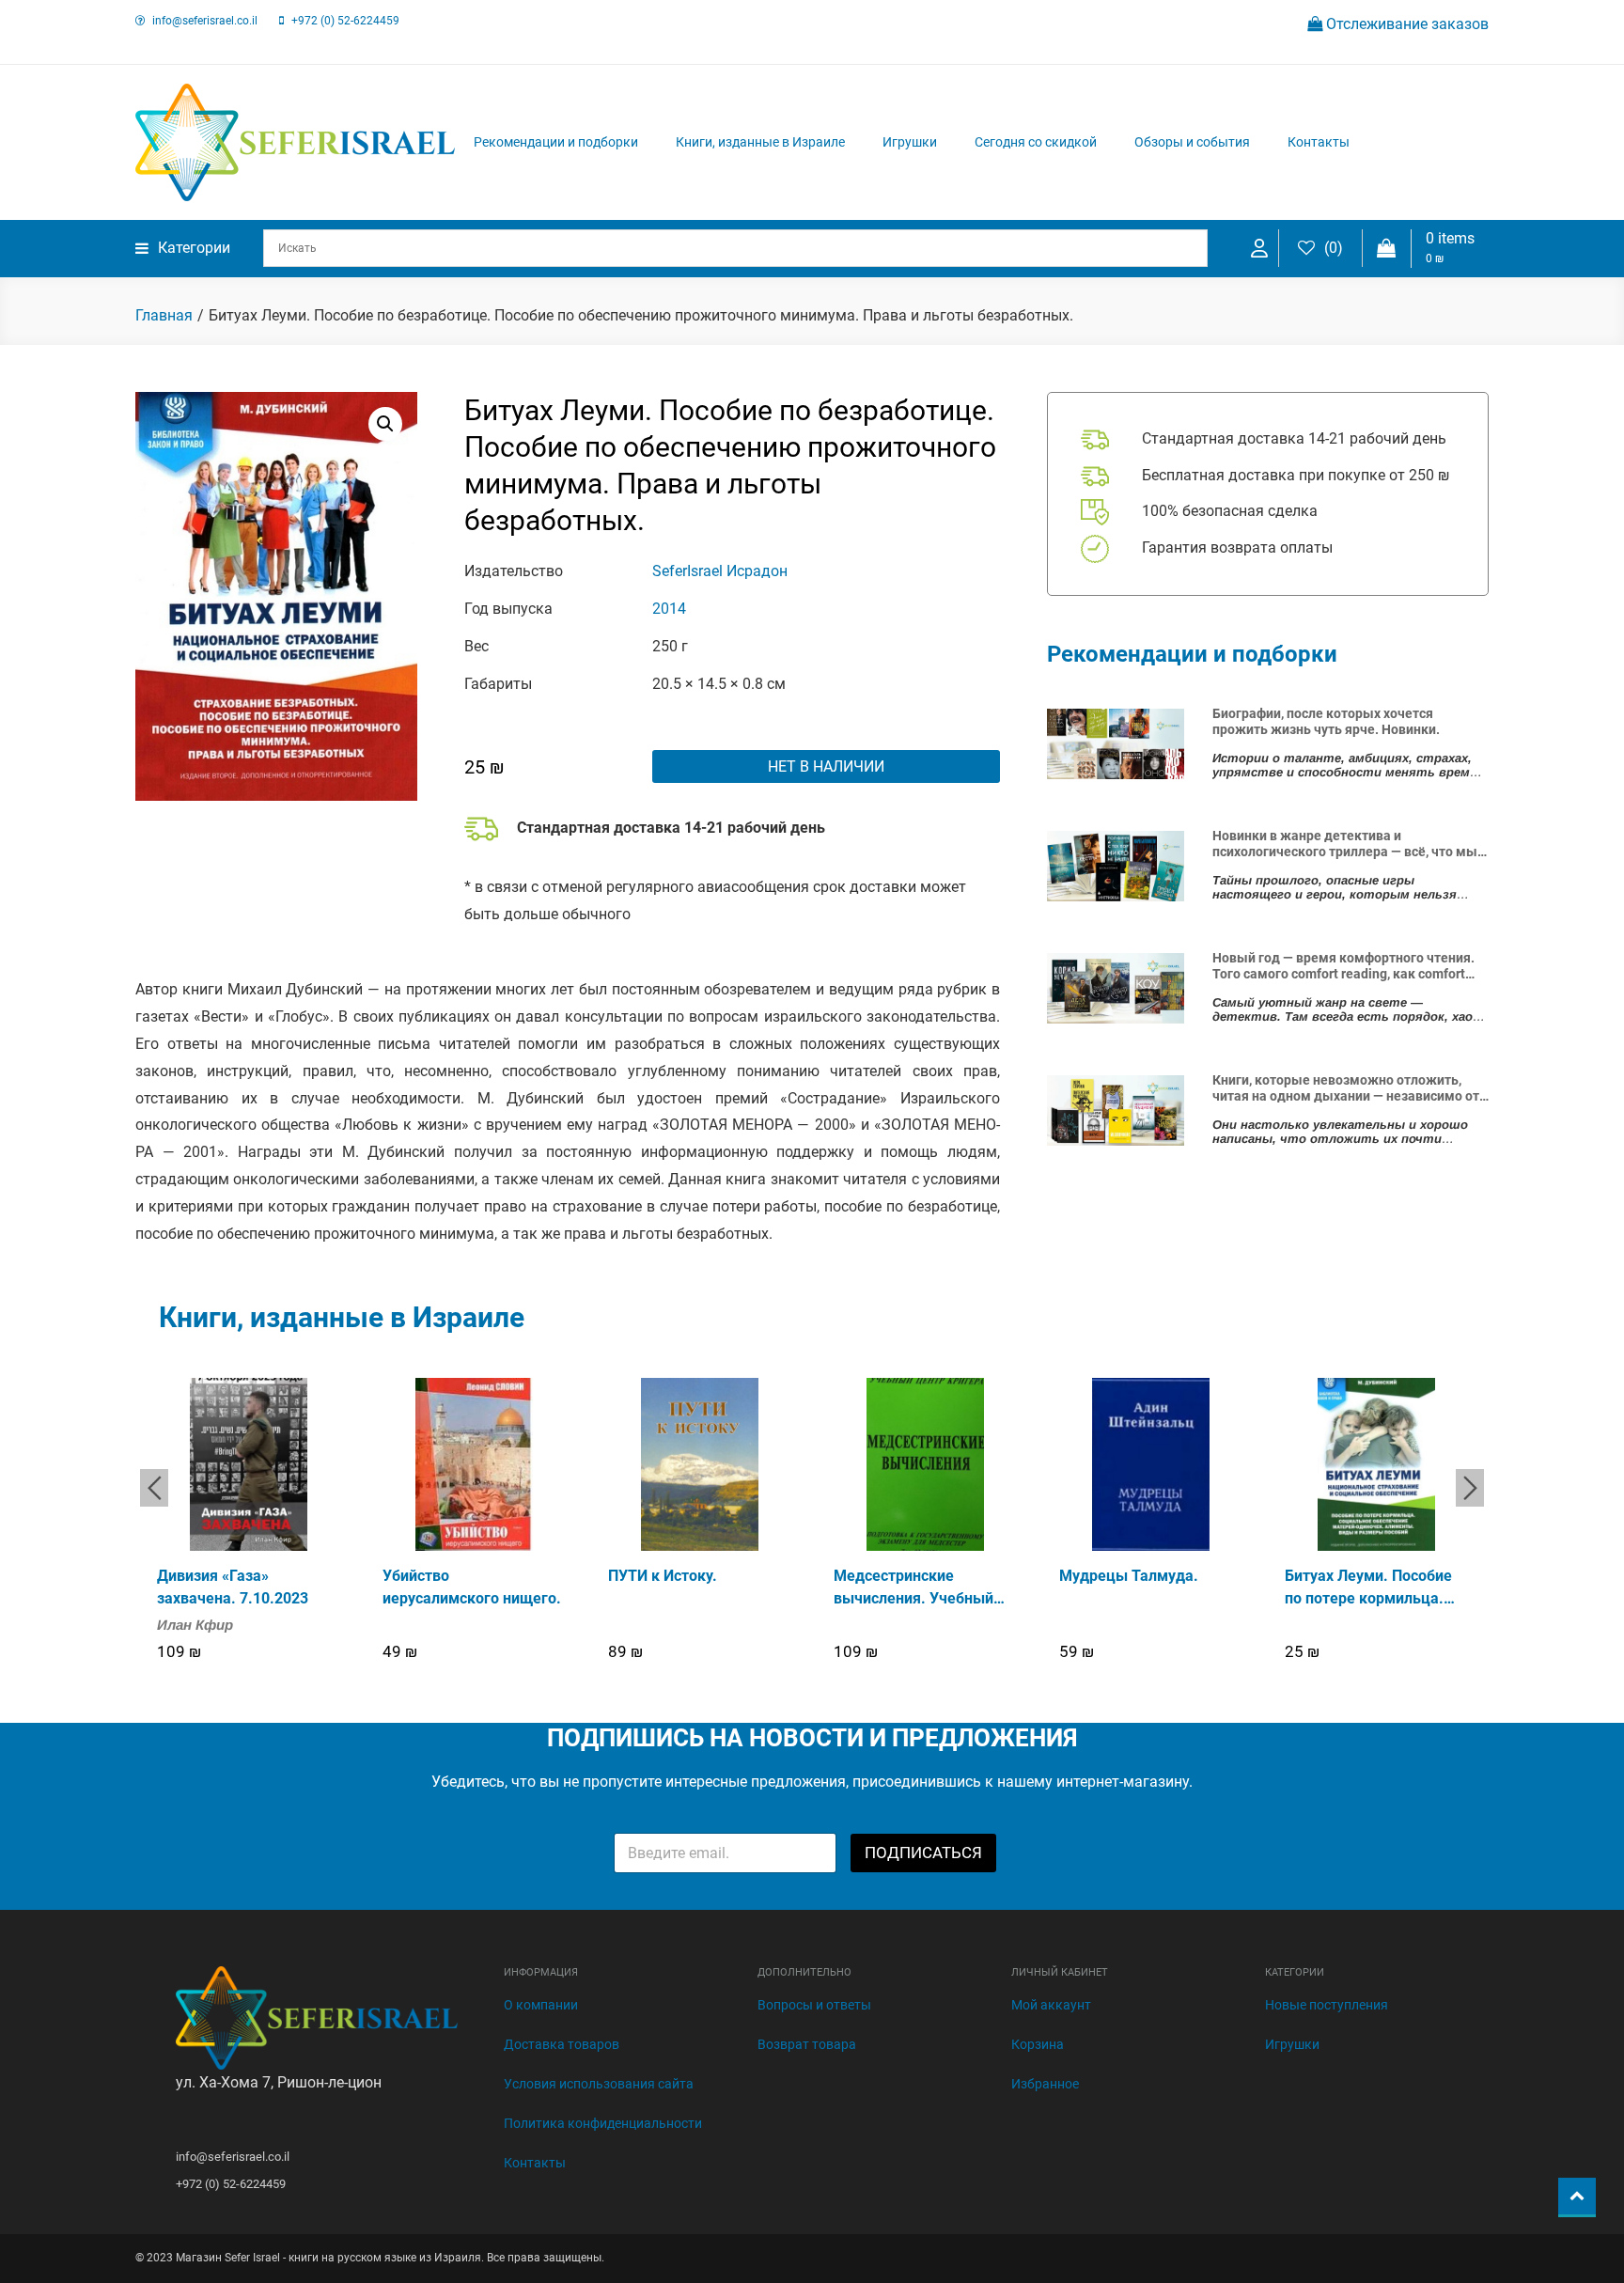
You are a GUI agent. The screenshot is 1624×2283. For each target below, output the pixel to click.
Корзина (1038, 2044)
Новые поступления (1327, 2005)
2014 (669, 609)
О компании (541, 2005)
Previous (154, 1488)
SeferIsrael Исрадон (720, 571)
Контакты (1319, 142)
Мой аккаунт (1051, 2005)
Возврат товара (807, 2044)
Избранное (1045, 2084)
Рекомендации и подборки (556, 142)
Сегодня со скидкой (1036, 142)
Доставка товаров (562, 2044)
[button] (385, 424)
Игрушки (910, 142)
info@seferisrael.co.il (205, 21)
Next (1470, 1488)
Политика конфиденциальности (603, 2123)
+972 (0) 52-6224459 (345, 21)
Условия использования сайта (599, 2084)
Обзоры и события (1192, 142)
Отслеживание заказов (1405, 24)
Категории (194, 248)
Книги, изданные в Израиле (760, 142)
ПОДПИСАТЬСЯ (923, 1853)
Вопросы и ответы (814, 2005)
